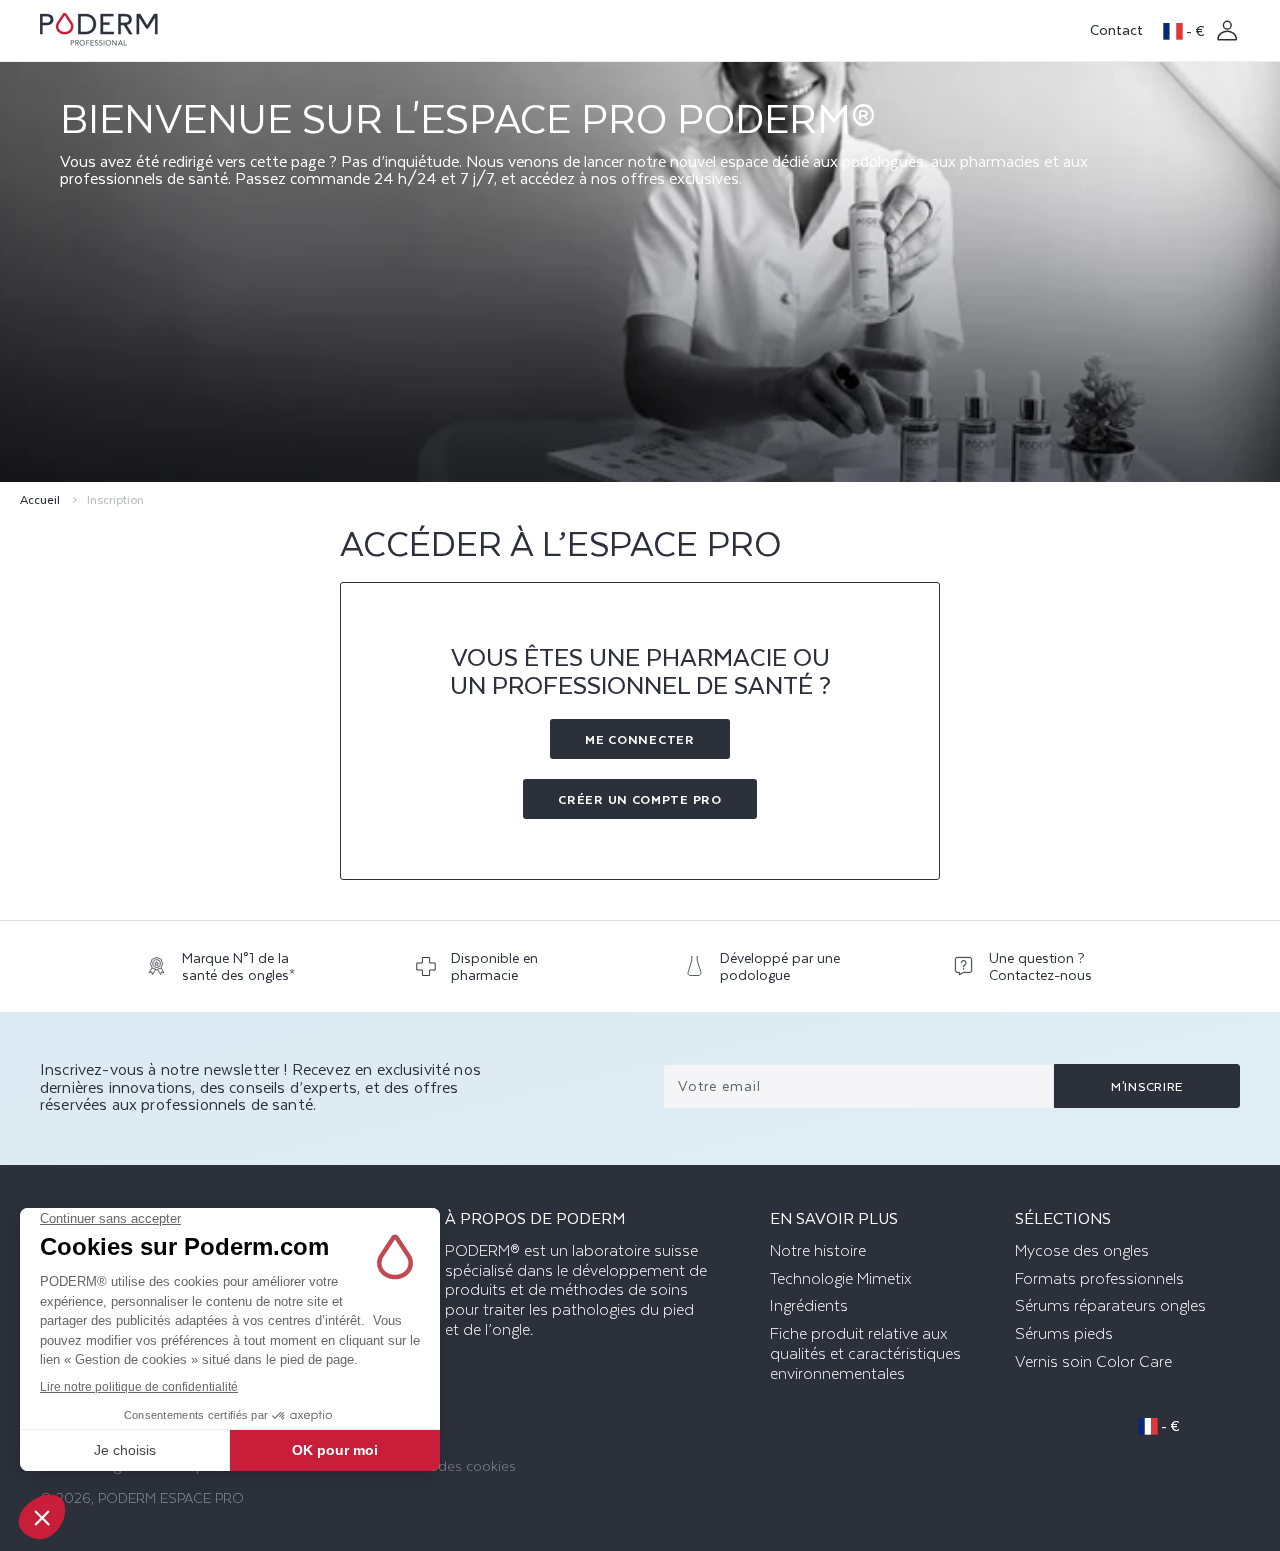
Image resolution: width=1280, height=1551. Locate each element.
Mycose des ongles (1082, 1251)
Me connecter (639, 739)
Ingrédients (809, 1306)
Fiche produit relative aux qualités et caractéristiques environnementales (865, 1354)
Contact (1116, 29)
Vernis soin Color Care (1093, 1362)
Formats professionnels (1099, 1279)
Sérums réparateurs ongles (1110, 1306)
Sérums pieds (1064, 1334)
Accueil (40, 499)
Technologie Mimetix (841, 1279)
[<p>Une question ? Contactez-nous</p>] (1043, 971)
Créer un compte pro (639, 799)
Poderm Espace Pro (171, 1497)
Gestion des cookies (450, 1465)
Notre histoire (818, 1251)
